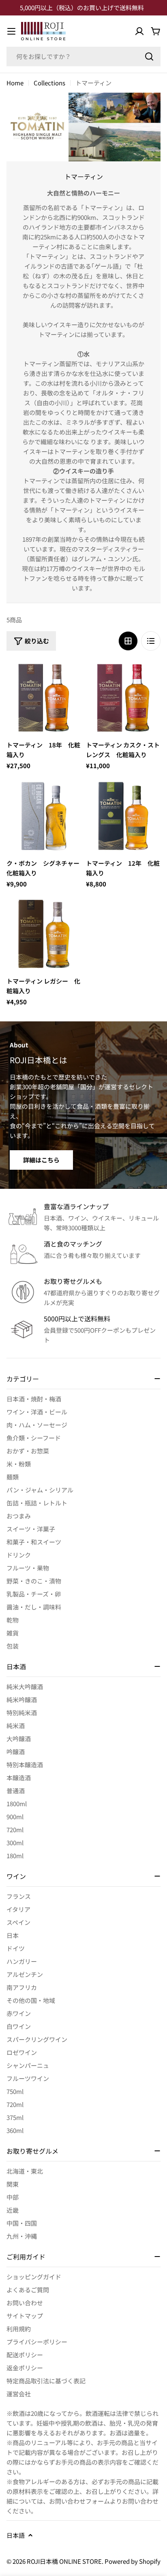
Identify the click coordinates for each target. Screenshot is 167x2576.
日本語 (16, 2535)
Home (15, 83)
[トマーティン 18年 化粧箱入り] (44, 698)
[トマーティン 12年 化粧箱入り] (123, 816)
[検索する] (149, 56)
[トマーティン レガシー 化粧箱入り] (44, 934)
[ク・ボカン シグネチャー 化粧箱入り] (44, 816)
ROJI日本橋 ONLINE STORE (64, 2561)
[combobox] (83, 56)
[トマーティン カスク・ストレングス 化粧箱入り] (123, 698)
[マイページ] (139, 31)
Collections (49, 83)
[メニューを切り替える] (11, 31)
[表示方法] (128, 641)
